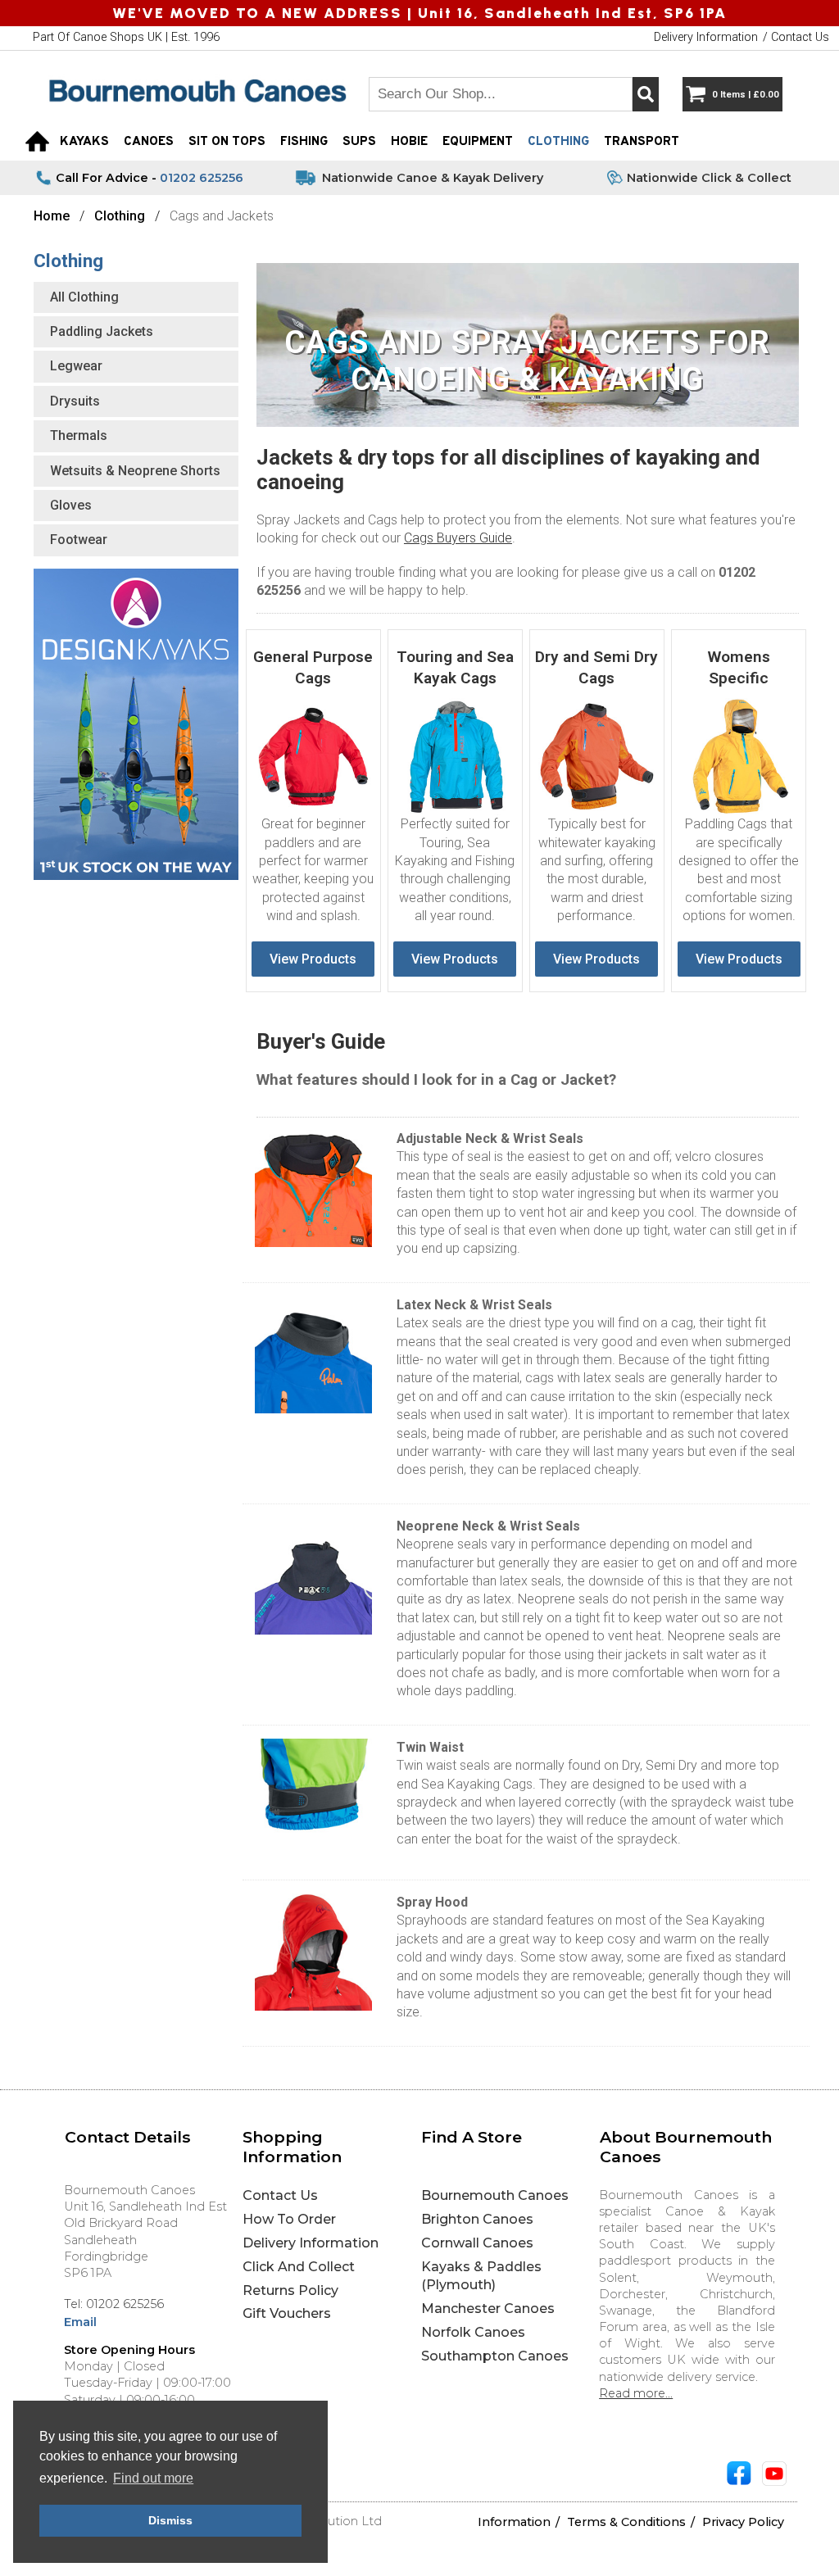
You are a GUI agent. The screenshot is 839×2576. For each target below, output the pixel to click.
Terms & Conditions (626, 2522)
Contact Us (280, 2195)
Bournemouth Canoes (495, 2195)
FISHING (304, 142)
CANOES (149, 142)
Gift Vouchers (287, 2313)
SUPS (359, 142)
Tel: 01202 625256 (114, 2304)
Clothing (120, 216)
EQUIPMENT (478, 142)
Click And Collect (299, 2267)
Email (80, 2322)
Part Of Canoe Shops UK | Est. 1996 (126, 37)
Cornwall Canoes (477, 2243)
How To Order (289, 2219)
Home (52, 216)
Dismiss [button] (170, 2520)
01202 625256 (202, 178)
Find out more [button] (153, 2478)
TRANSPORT (642, 142)
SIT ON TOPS (227, 142)
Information (514, 2522)
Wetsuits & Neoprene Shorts (135, 471)
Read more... (636, 2393)
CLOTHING (558, 142)
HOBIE (409, 142)
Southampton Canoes (495, 2356)
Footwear (79, 540)
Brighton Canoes (477, 2219)
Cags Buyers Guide (458, 538)
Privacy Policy (743, 2522)
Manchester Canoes (488, 2308)
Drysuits (75, 401)
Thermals (79, 435)
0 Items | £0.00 (746, 94)
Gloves (71, 505)
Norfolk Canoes (473, 2332)
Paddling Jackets (102, 331)
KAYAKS (84, 142)
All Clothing (84, 297)
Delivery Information (311, 2243)
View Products (313, 959)
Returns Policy (290, 2290)
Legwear (76, 366)
